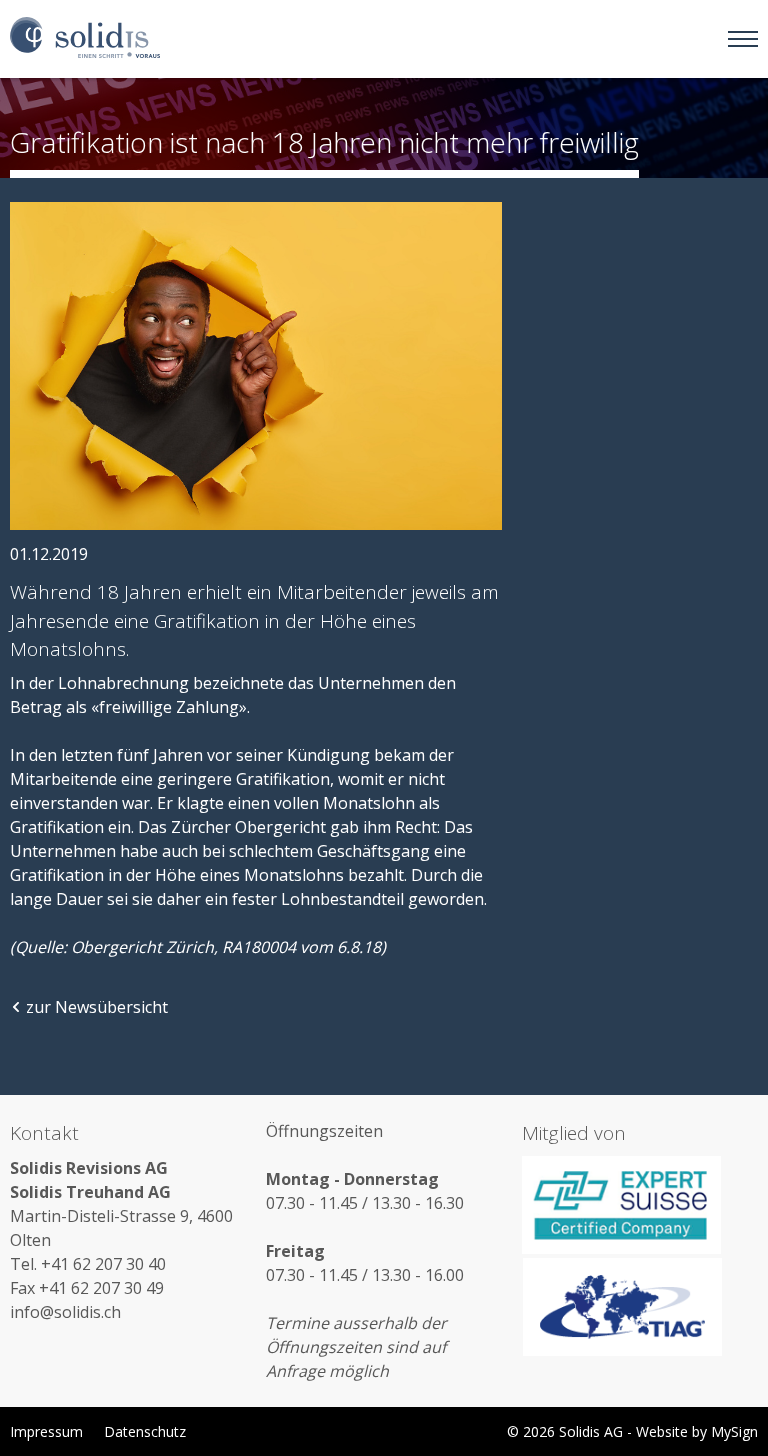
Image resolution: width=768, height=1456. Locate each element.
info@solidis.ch (65, 1312)
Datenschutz (145, 1431)
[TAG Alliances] (640, 1307)
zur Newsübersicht (97, 1007)
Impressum (46, 1431)
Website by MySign (697, 1431)
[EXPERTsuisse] (640, 1205)
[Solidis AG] (85, 38)
